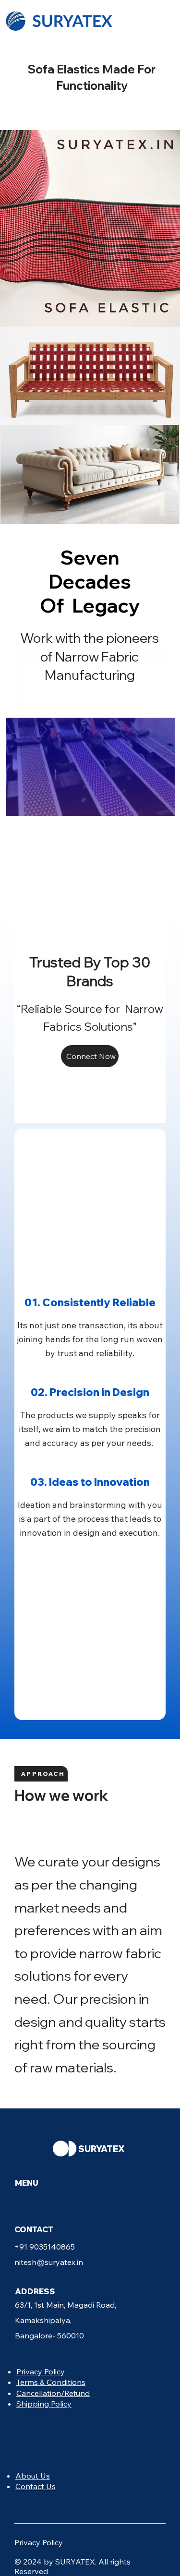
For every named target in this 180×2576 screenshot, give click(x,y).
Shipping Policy (44, 2404)
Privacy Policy (41, 2371)
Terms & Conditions (51, 2382)
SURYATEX (102, 2149)
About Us (33, 2476)
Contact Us (36, 2486)
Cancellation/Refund (53, 2393)
